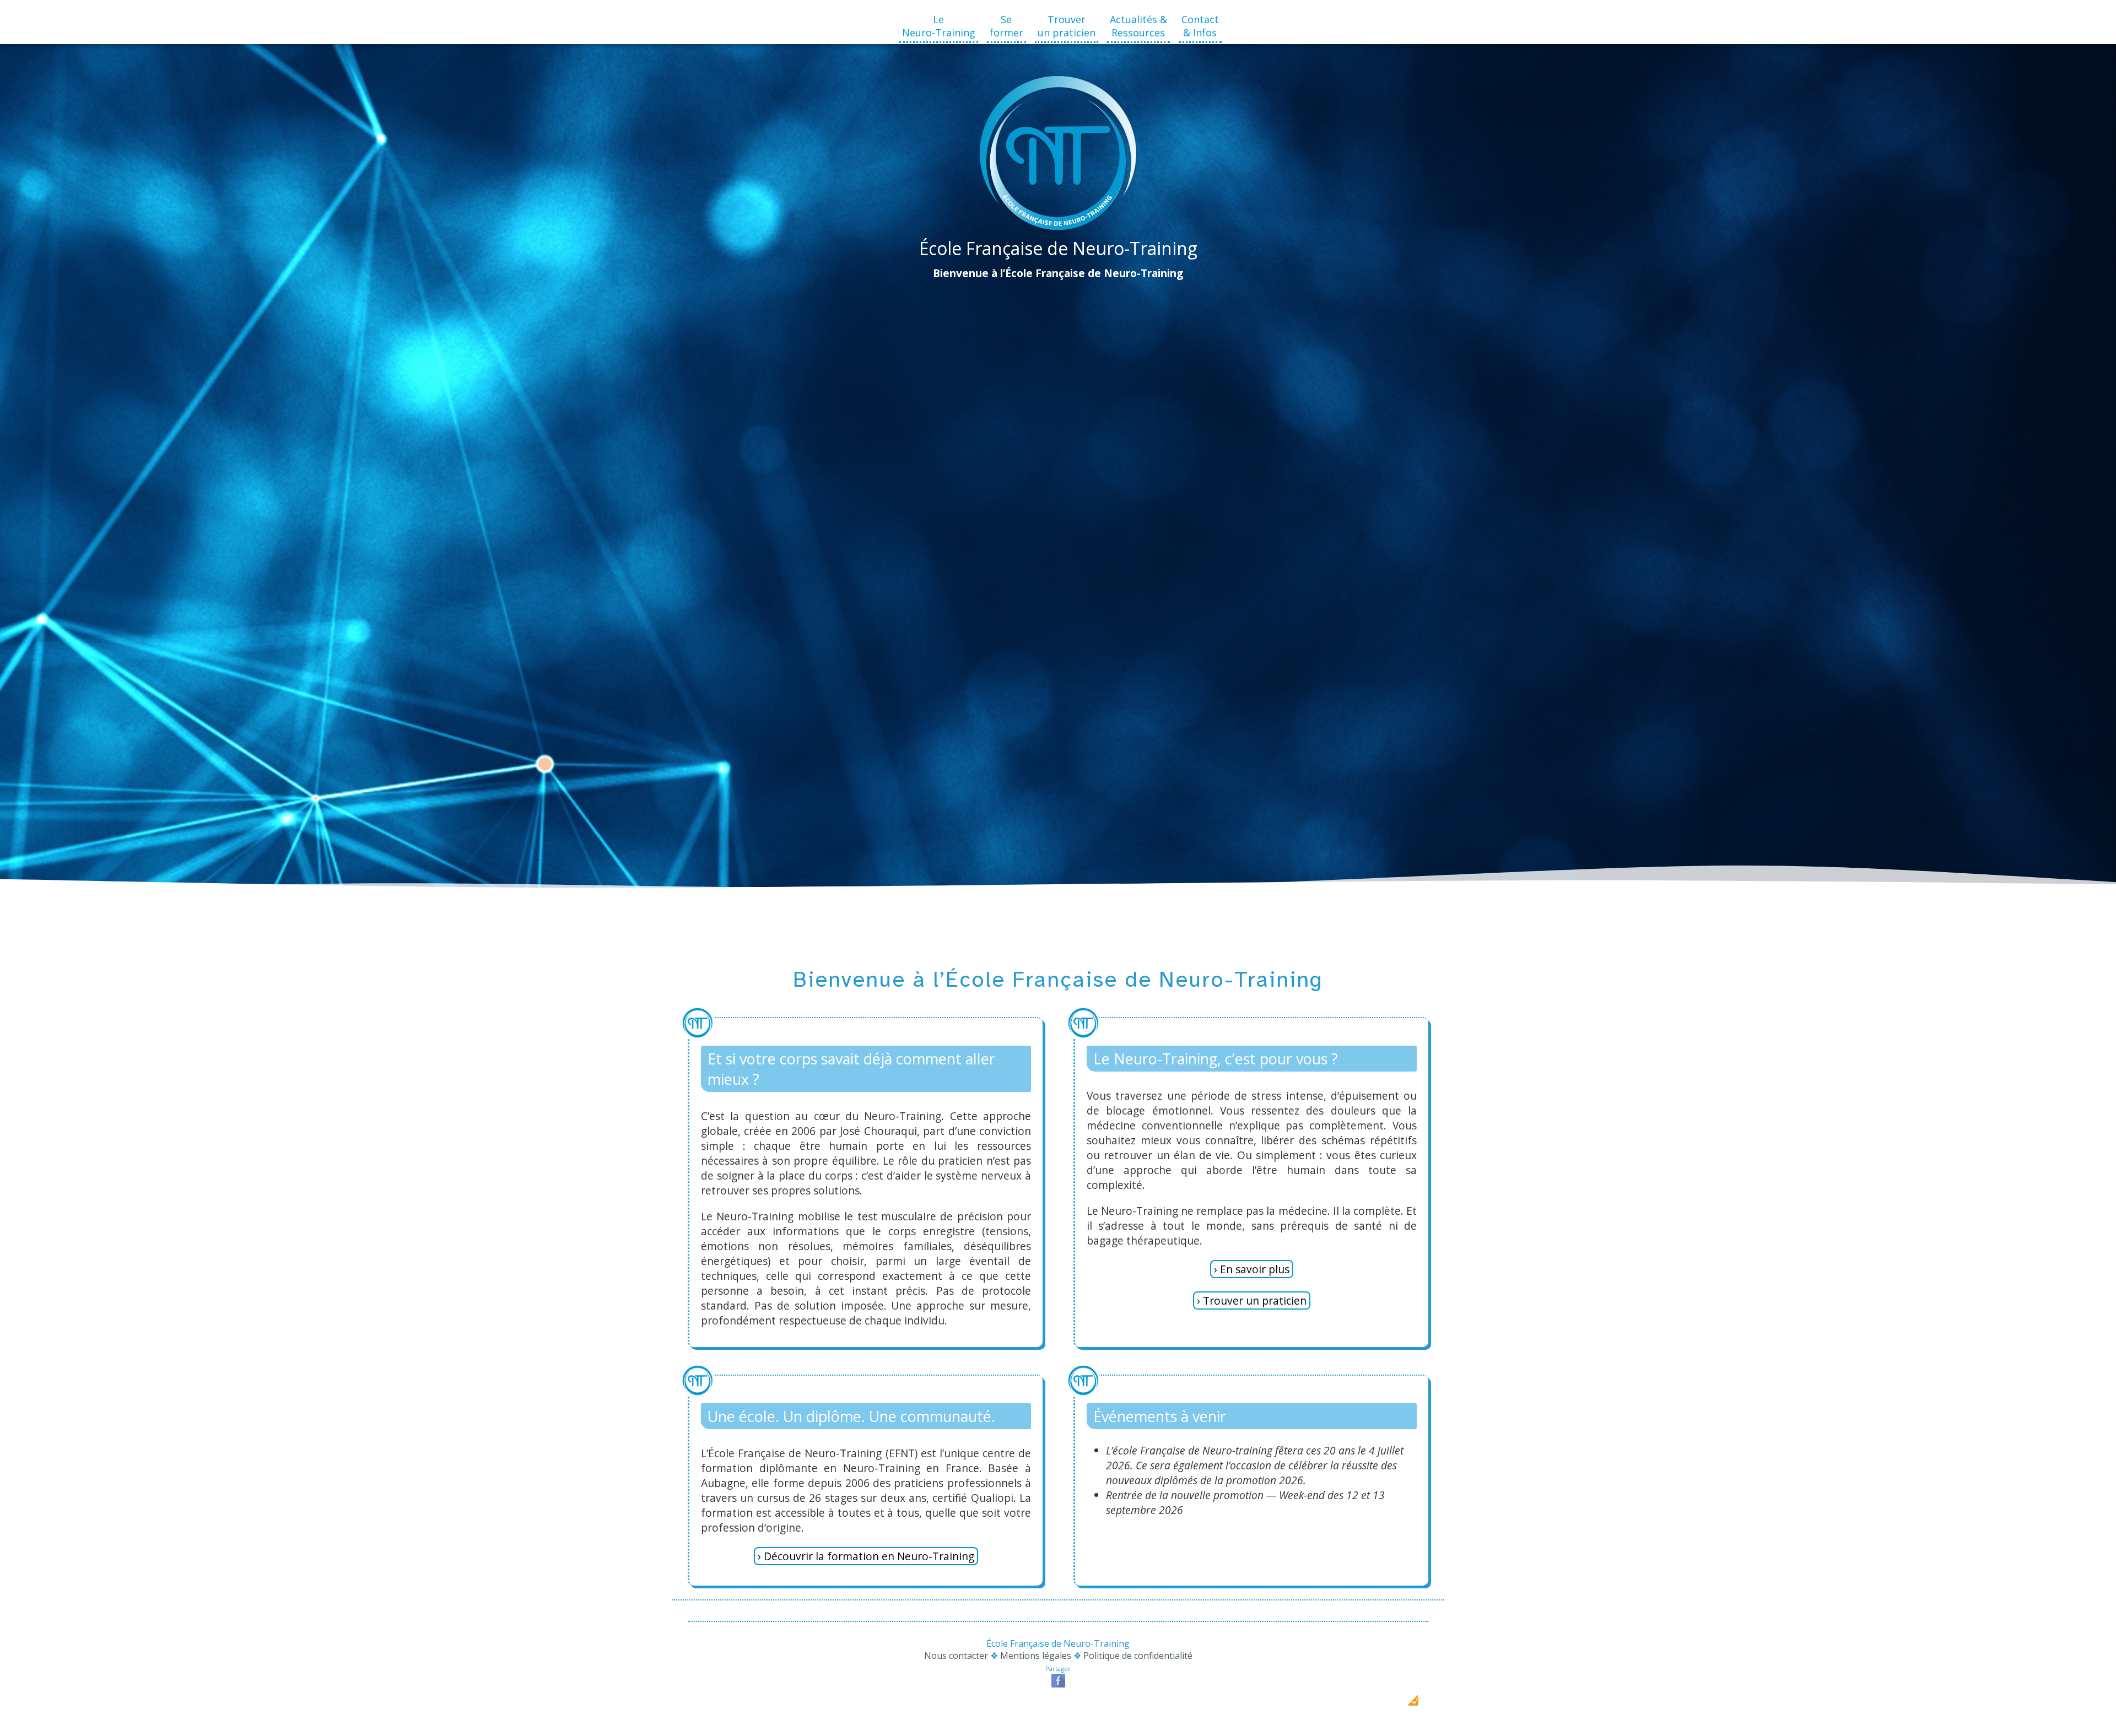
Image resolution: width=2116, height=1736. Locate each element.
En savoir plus (1255, 1269)
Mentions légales (1036, 1656)
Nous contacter (956, 1656)
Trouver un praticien (1067, 26)
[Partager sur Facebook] (1058, 1686)
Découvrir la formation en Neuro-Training (869, 1556)
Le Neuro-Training (939, 26)
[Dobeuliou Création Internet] (1413, 1704)
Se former (1006, 26)
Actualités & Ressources (1138, 26)
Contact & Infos (1200, 26)
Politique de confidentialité (1138, 1656)
